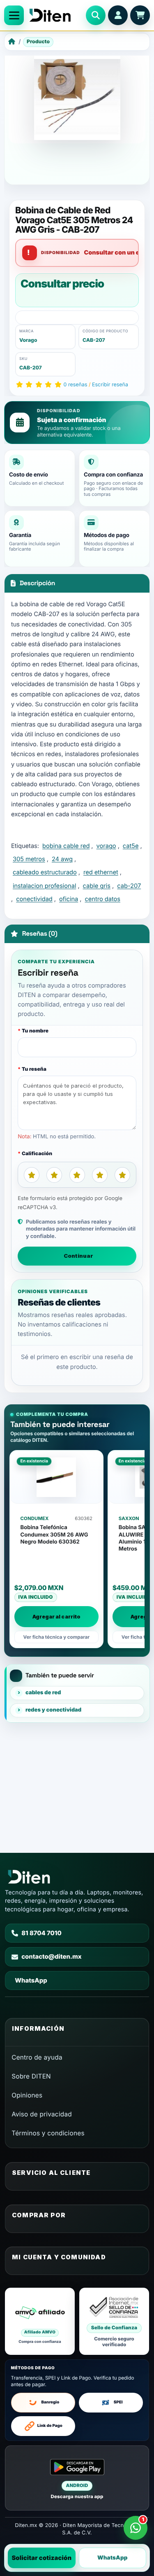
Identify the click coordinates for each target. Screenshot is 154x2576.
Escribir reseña (110, 385)
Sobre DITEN (31, 2076)
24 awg (62, 859)
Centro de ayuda (37, 2057)
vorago (106, 846)
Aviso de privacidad (42, 2114)
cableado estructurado (45, 872)
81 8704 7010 (41, 1933)
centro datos (103, 899)
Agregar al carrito (56, 1617)
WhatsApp (113, 2558)
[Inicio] (12, 42)
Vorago (28, 340)
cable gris (97, 886)
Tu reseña (34, 1069)
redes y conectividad (53, 1710)
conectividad (34, 899)
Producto (38, 41)
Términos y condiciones (48, 2133)
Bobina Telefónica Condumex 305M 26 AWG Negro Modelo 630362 (54, 1535)
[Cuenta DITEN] (118, 15)
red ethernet (101, 872)
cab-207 (129, 886)
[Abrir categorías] (14, 15)
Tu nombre (35, 1031)
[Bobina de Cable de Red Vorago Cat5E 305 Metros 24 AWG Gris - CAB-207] (77, 97)
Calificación (37, 1153)
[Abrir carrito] (140, 15)
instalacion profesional (44, 886)
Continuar (78, 1256)
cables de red (43, 1693)
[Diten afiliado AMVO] (40, 2321)
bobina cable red (66, 846)
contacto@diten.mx (52, 1957)
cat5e (131, 846)
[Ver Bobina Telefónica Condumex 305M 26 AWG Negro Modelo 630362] (57, 1477)
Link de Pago (50, 2426)
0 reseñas (76, 385)
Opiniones (27, 2095)
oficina (69, 899)
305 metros (29, 859)
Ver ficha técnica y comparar (57, 1637)
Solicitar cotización (41, 2558)
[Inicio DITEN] (55, 15)
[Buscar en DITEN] (96, 15)
